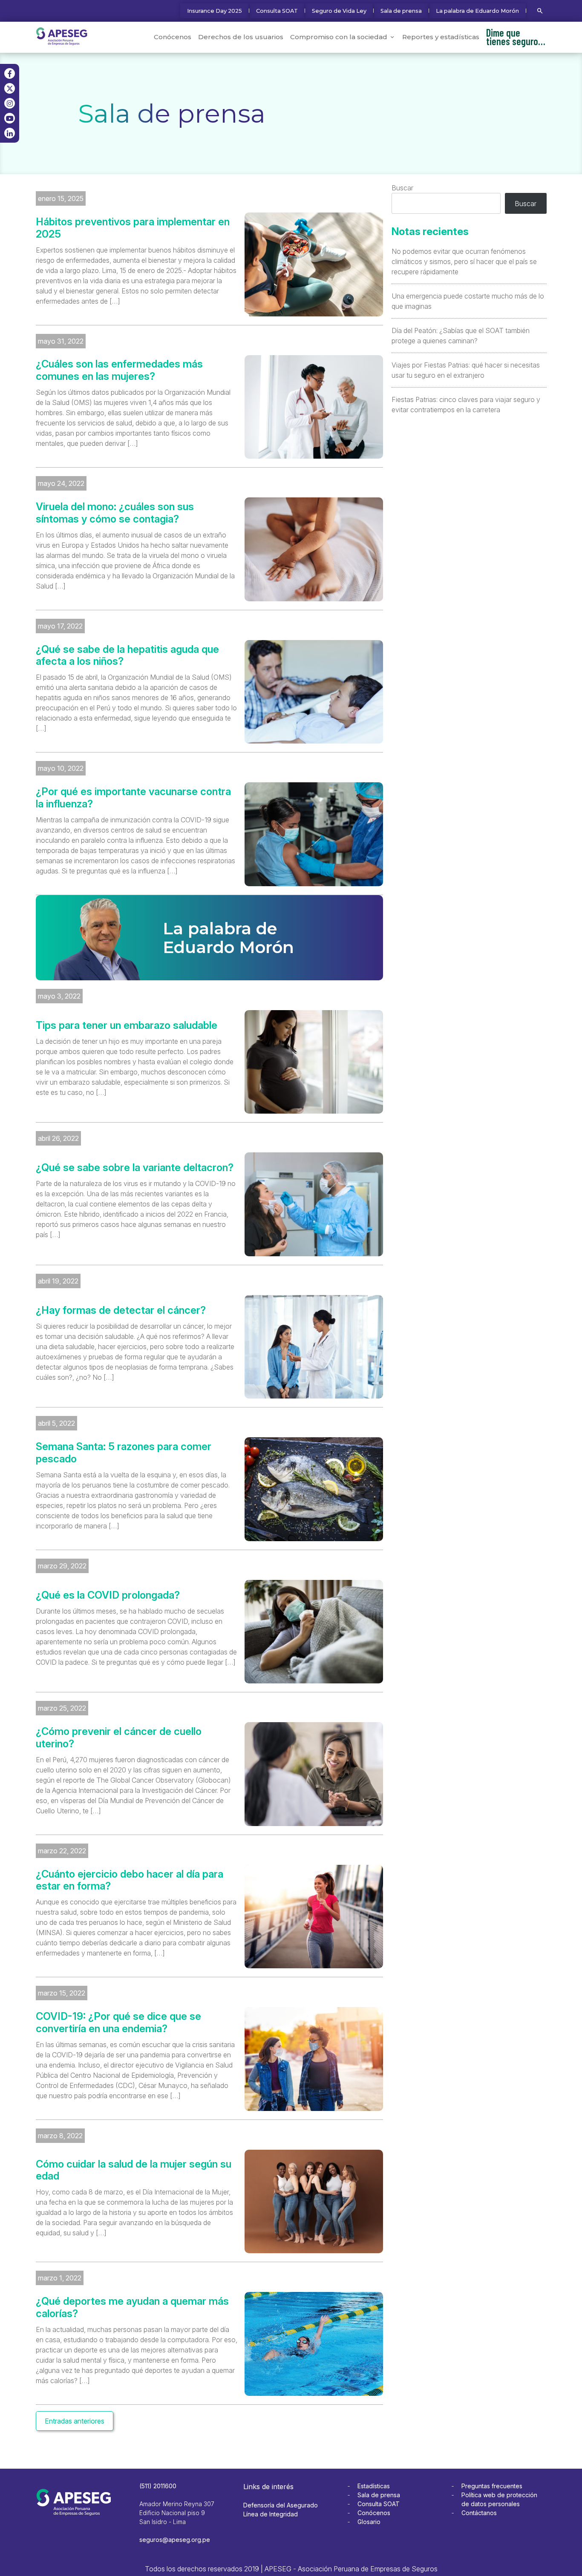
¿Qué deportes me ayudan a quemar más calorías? (132, 2307)
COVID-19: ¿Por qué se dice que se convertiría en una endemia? (118, 2023)
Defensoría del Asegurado (281, 2505)
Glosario (369, 2522)
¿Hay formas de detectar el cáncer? (121, 1310)
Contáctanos (479, 2513)
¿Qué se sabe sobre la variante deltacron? (135, 1168)
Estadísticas (374, 2486)
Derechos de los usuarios (241, 37)
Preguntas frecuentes (492, 2486)
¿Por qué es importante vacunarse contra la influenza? (133, 798)
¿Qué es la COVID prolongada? (108, 1595)
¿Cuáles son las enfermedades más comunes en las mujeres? (119, 370)
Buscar (402, 188)
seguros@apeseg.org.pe (175, 2540)
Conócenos (173, 37)
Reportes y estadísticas (441, 37)
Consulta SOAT (277, 11)
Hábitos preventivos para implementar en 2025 (133, 228)
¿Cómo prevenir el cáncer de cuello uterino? (119, 1738)
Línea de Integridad (271, 2514)
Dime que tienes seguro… (516, 37)
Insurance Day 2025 (215, 11)
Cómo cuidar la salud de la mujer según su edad (134, 2170)
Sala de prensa (401, 11)
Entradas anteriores (75, 2421)
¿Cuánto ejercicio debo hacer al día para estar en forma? (130, 1880)
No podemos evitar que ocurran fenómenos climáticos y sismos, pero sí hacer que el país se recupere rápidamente (464, 261)
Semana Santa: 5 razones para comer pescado (124, 1453)
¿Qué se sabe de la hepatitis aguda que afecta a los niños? (127, 656)
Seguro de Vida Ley (339, 11)
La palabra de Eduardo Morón (477, 11)
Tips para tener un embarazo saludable (127, 1025)
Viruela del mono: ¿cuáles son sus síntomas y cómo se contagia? (115, 513)
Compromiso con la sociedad (339, 37)
